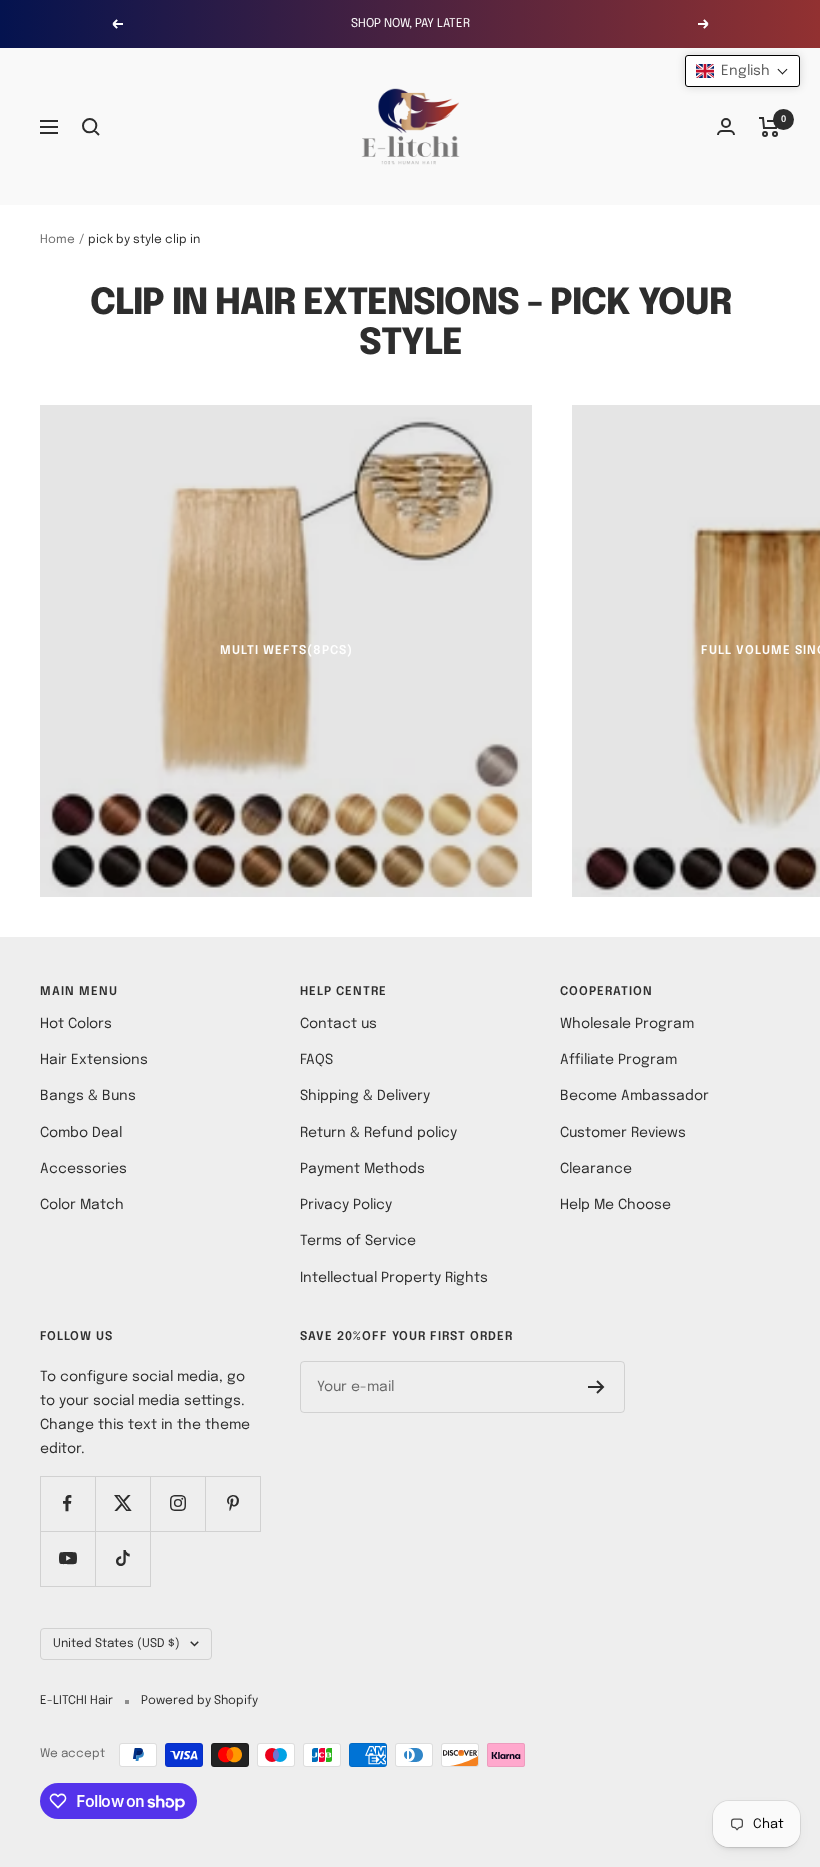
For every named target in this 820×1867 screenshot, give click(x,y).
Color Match (82, 1205)
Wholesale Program (627, 1024)
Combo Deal (81, 1133)
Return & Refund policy (378, 1133)
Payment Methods (362, 1169)
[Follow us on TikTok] (122, 1558)
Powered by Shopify (199, 1701)
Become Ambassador (634, 1096)
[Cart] (769, 127)
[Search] (91, 127)
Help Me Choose (615, 1205)
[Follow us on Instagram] (177, 1503)
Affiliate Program (618, 1060)
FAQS (316, 1060)
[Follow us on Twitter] (122, 1503)
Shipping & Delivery (365, 1096)
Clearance (596, 1169)
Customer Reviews (623, 1133)
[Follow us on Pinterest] (232, 1503)
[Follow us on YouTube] (67, 1558)
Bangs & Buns (88, 1096)
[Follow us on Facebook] (67, 1503)
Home (57, 240)
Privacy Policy (346, 1205)
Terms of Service (358, 1241)
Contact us (338, 1024)
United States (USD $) (116, 1644)
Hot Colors (76, 1024)
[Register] (596, 1387)
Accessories (83, 1169)
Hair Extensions (94, 1060)
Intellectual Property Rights (394, 1278)
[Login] (726, 126)
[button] (742, 71)
